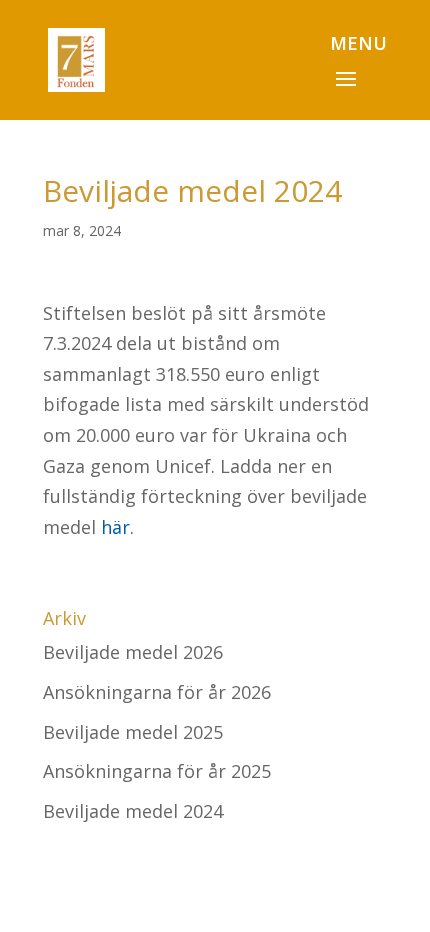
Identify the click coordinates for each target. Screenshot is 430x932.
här (115, 527)
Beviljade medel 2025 (133, 732)
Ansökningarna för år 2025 (157, 771)
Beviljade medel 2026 (133, 652)
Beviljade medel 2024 (133, 811)
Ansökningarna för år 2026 (157, 692)
